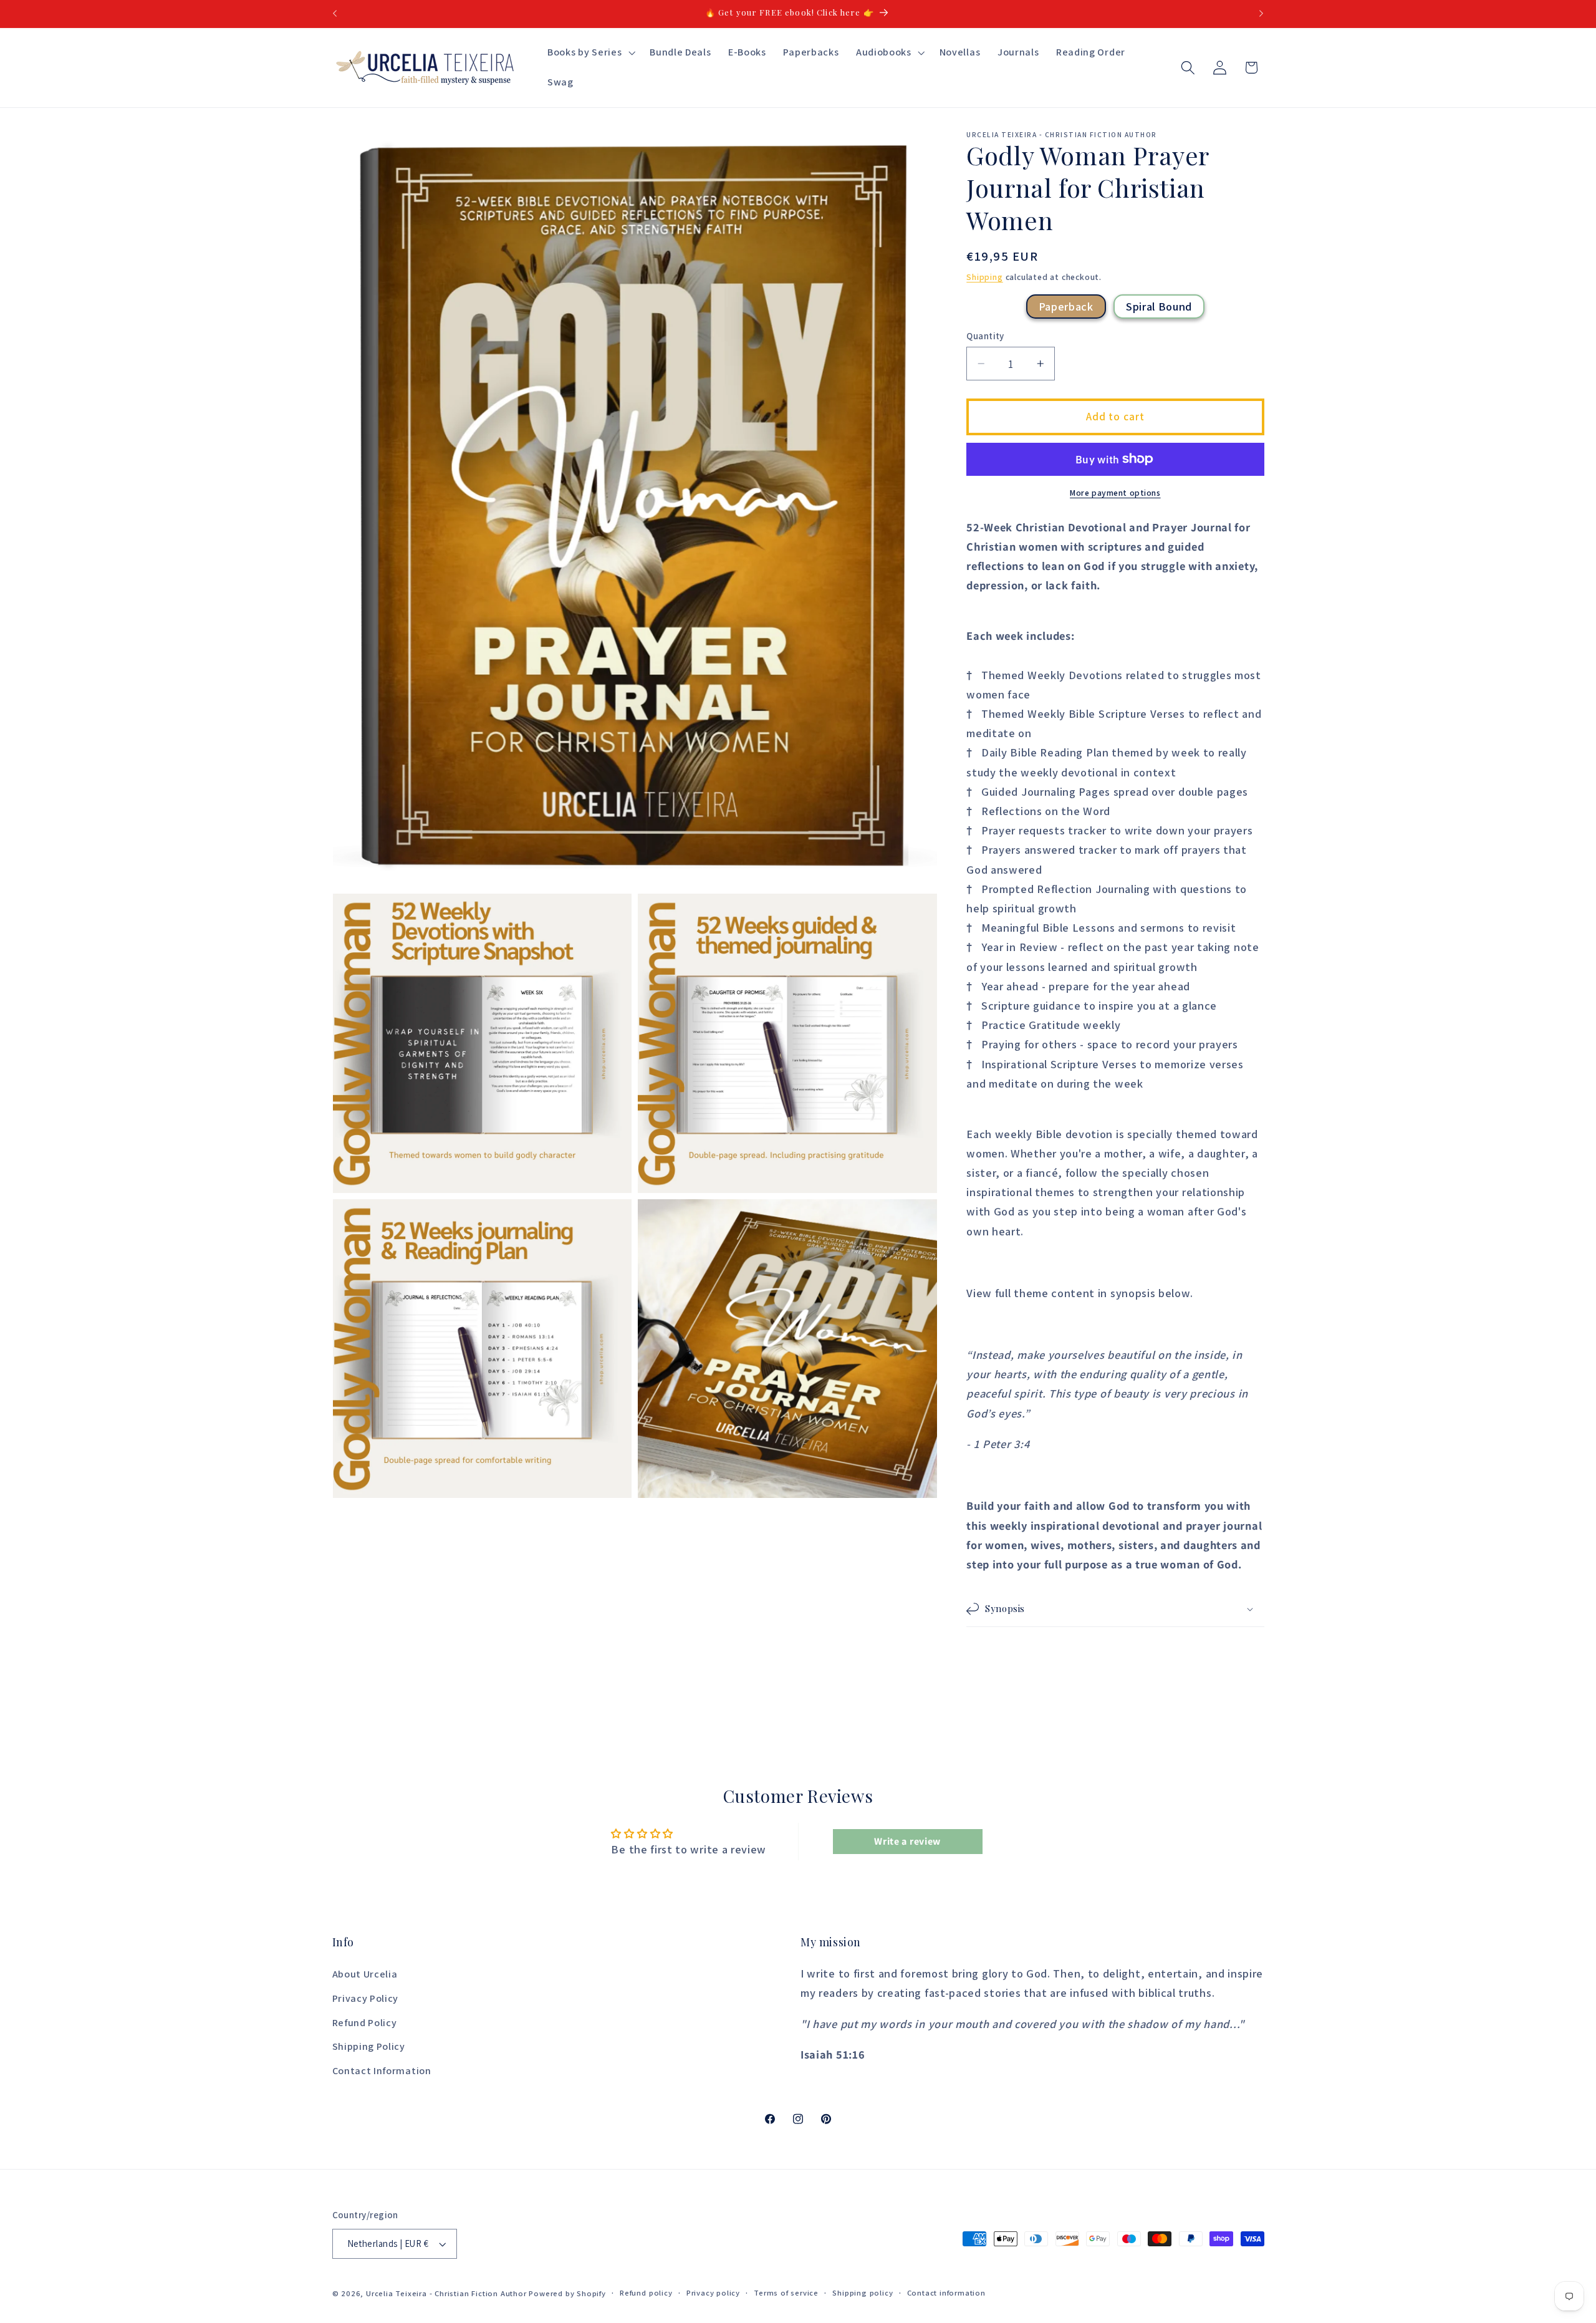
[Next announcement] (1261, 14)
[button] (590, 53)
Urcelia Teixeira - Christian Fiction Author (446, 2294)
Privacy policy (713, 2293)
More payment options (1115, 493)
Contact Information (382, 2071)
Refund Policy (365, 2023)
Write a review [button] (907, 1841)
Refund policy (646, 2293)
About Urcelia (365, 1975)
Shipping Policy (369, 2047)
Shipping (984, 277)
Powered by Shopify (567, 2294)
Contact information (946, 2293)
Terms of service (786, 2293)
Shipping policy (863, 2293)
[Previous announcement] (335, 14)
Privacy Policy (366, 1998)
